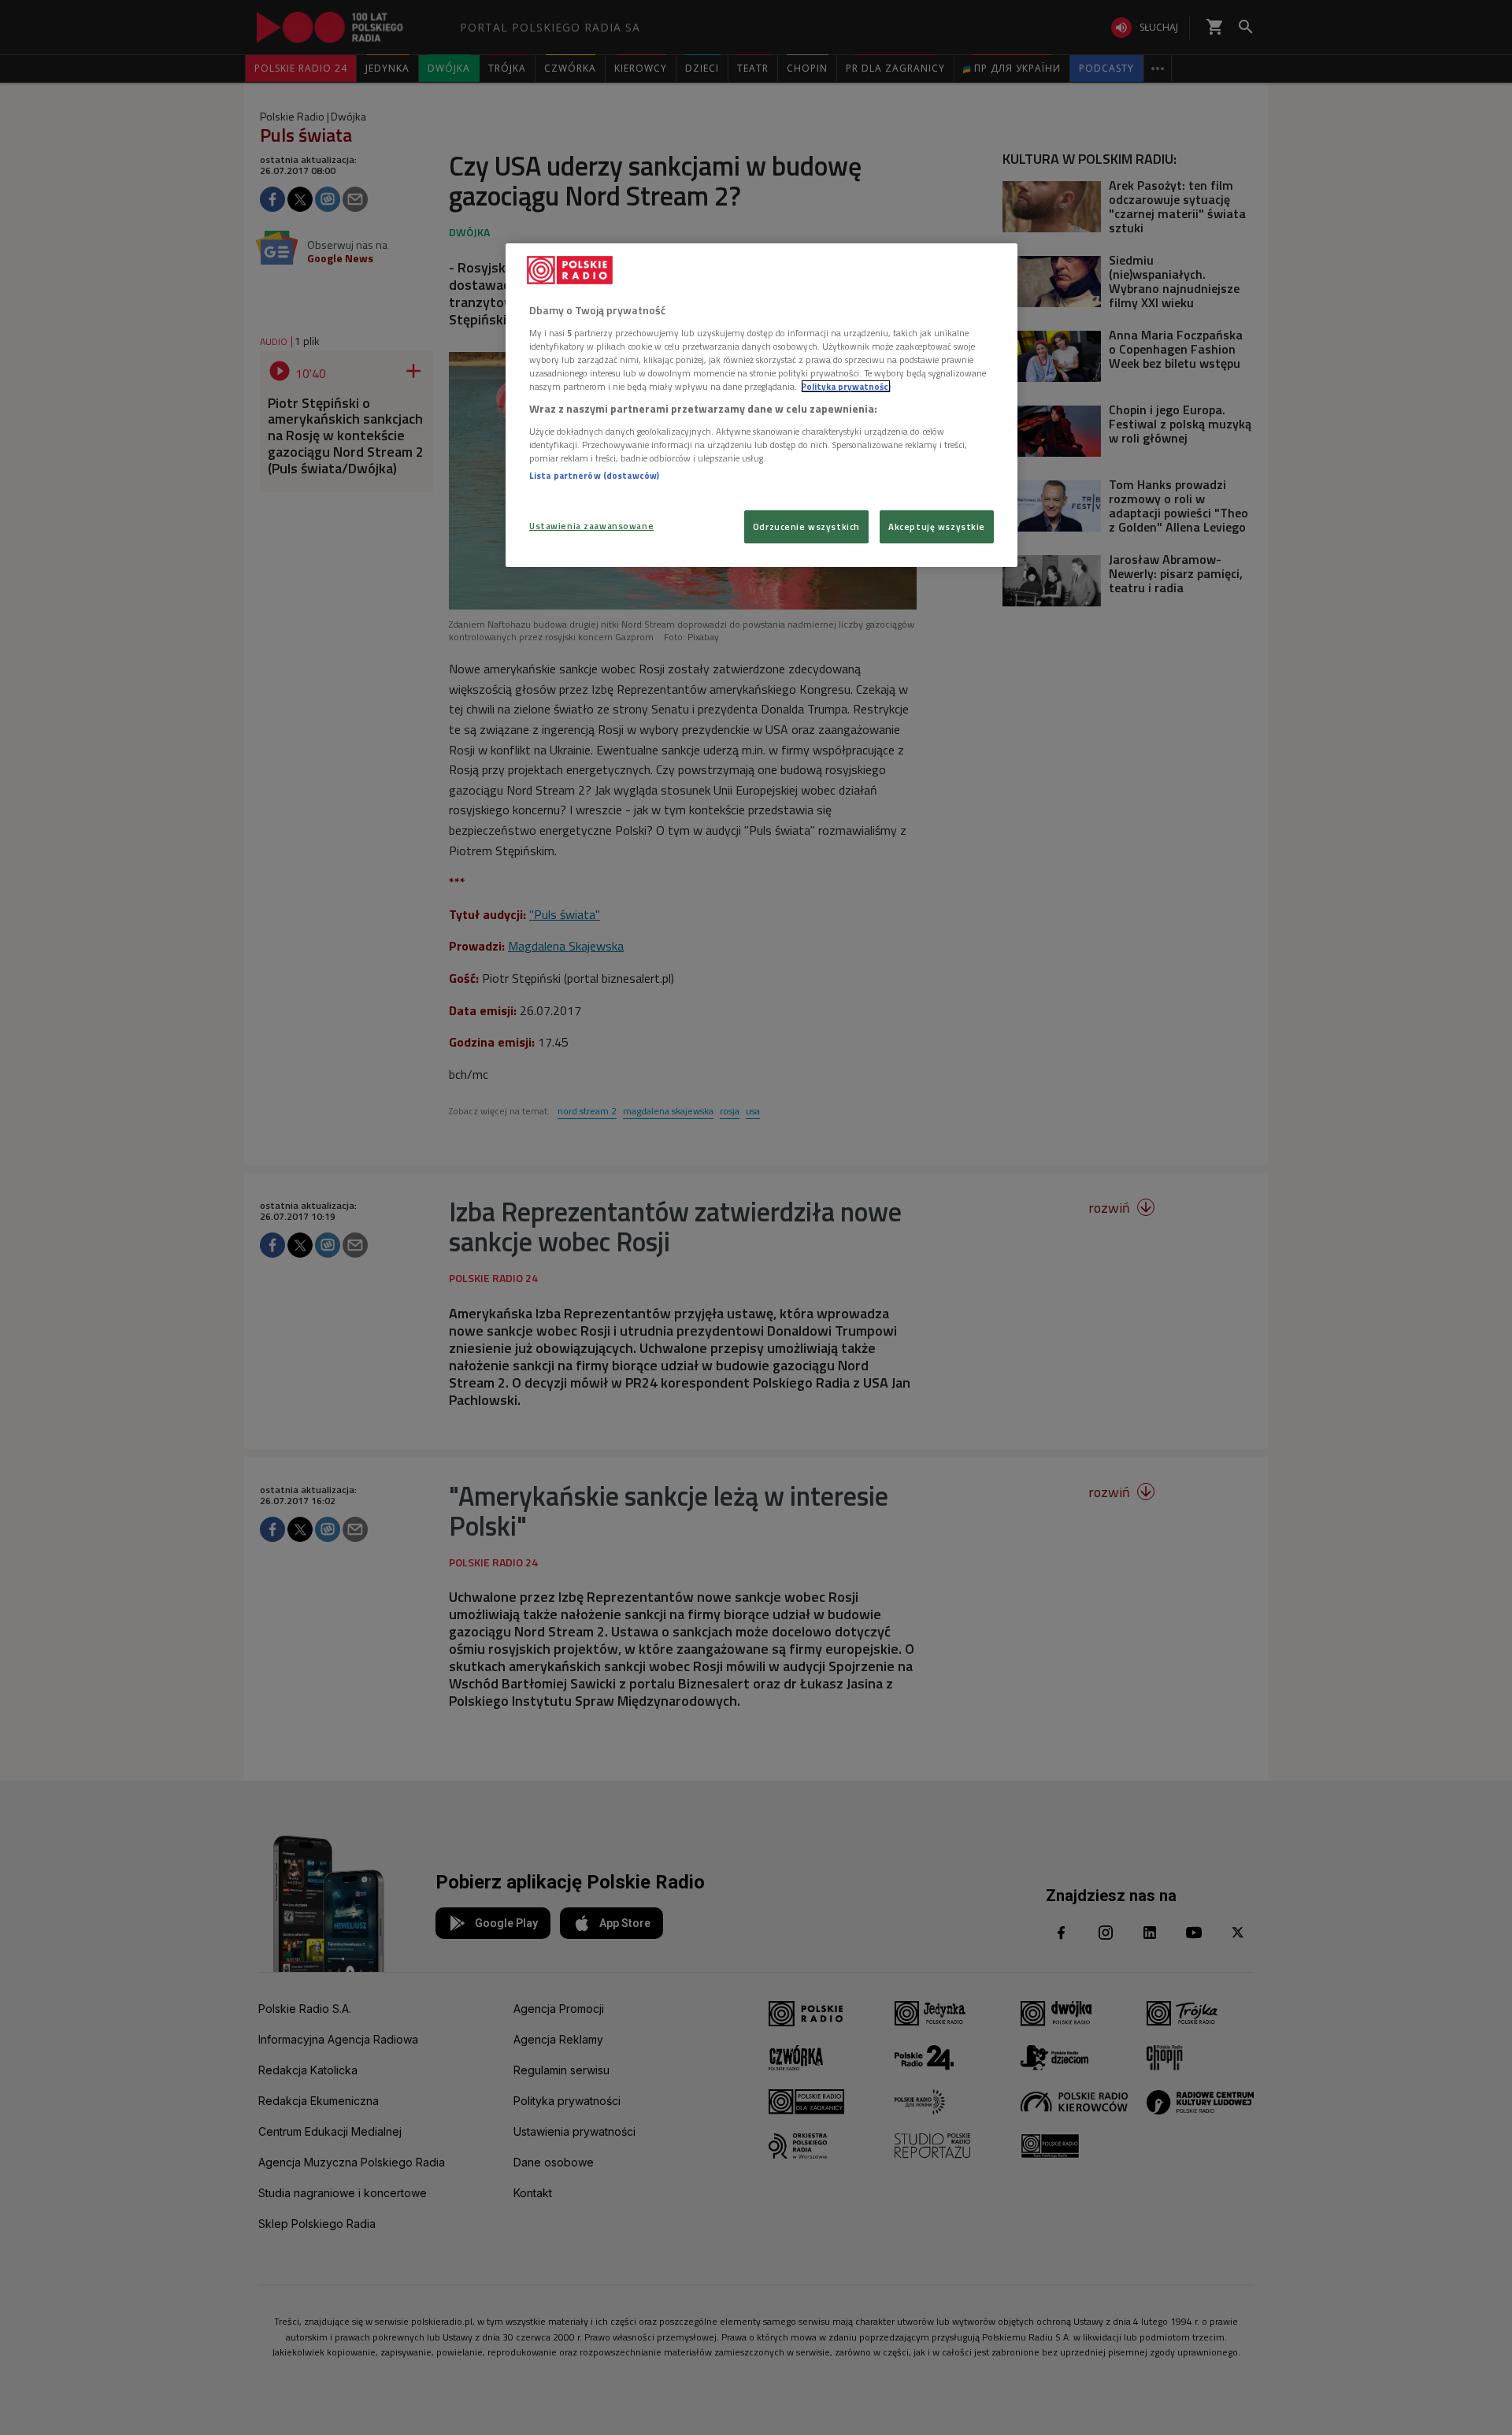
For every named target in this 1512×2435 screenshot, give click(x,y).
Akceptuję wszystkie (937, 526)
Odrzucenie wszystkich (806, 526)
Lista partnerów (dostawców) (594, 475)
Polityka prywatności (846, 386)
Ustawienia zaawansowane (591, 526)
